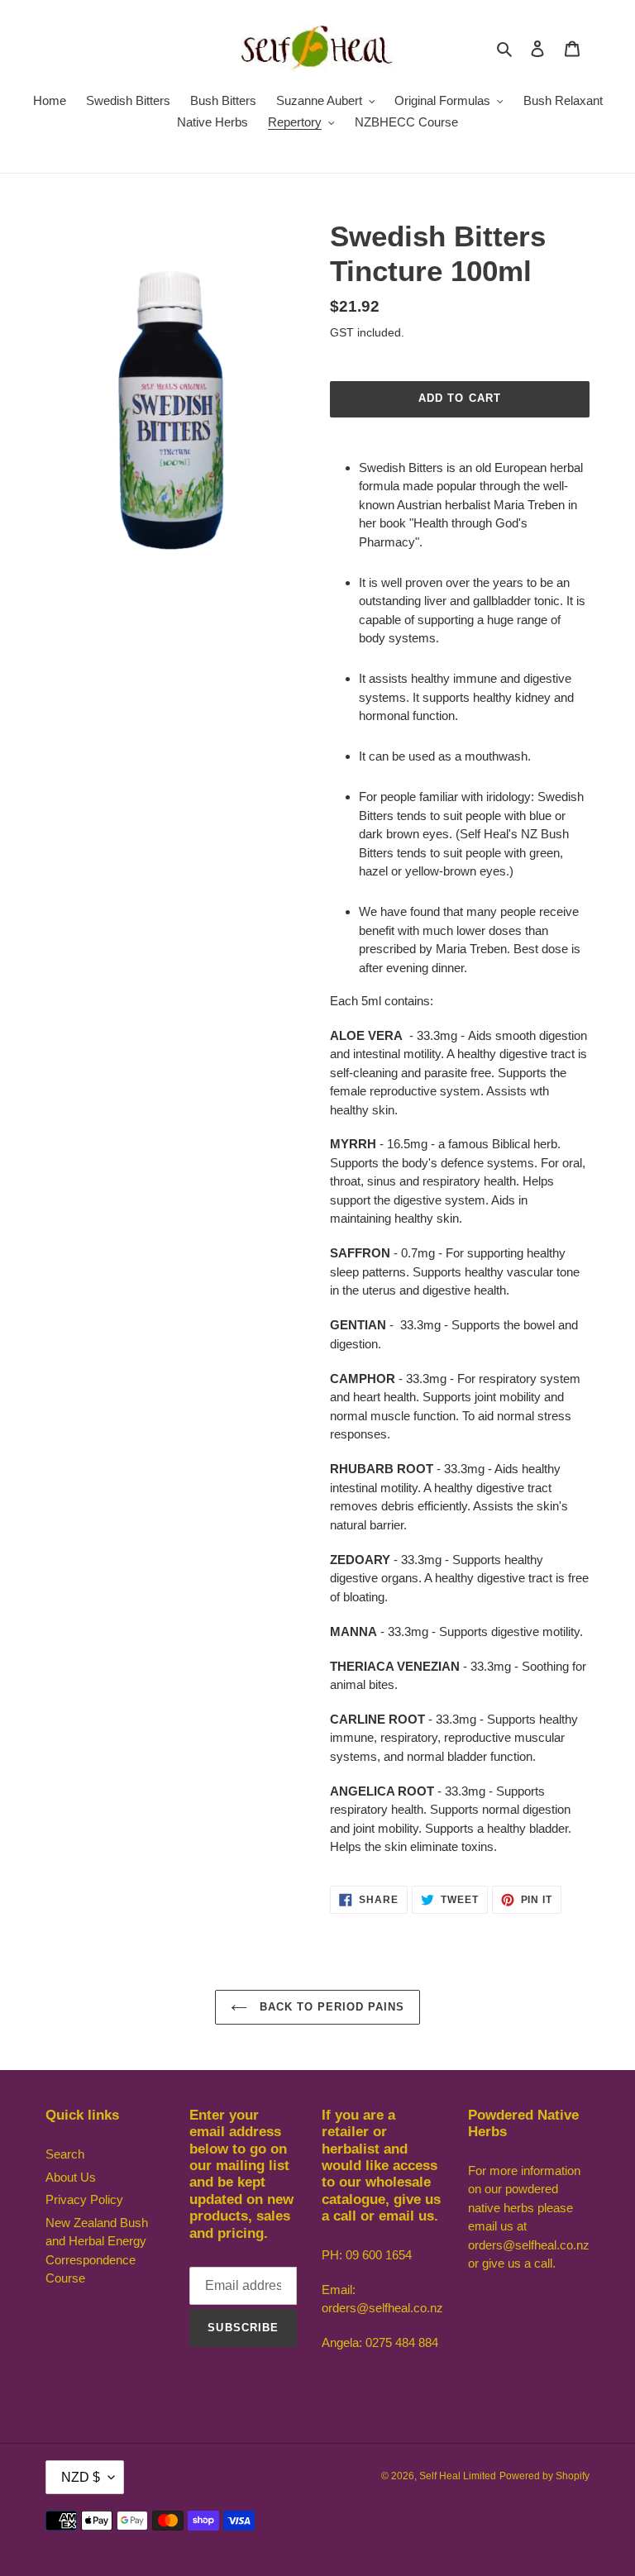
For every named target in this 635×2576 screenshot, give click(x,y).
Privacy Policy (84, 2199)
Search (65, 2154)
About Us (71, 2177)
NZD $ (81, 2477)
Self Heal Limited (458, 2476)
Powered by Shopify (544, 2476)
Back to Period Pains (330, 2007)
